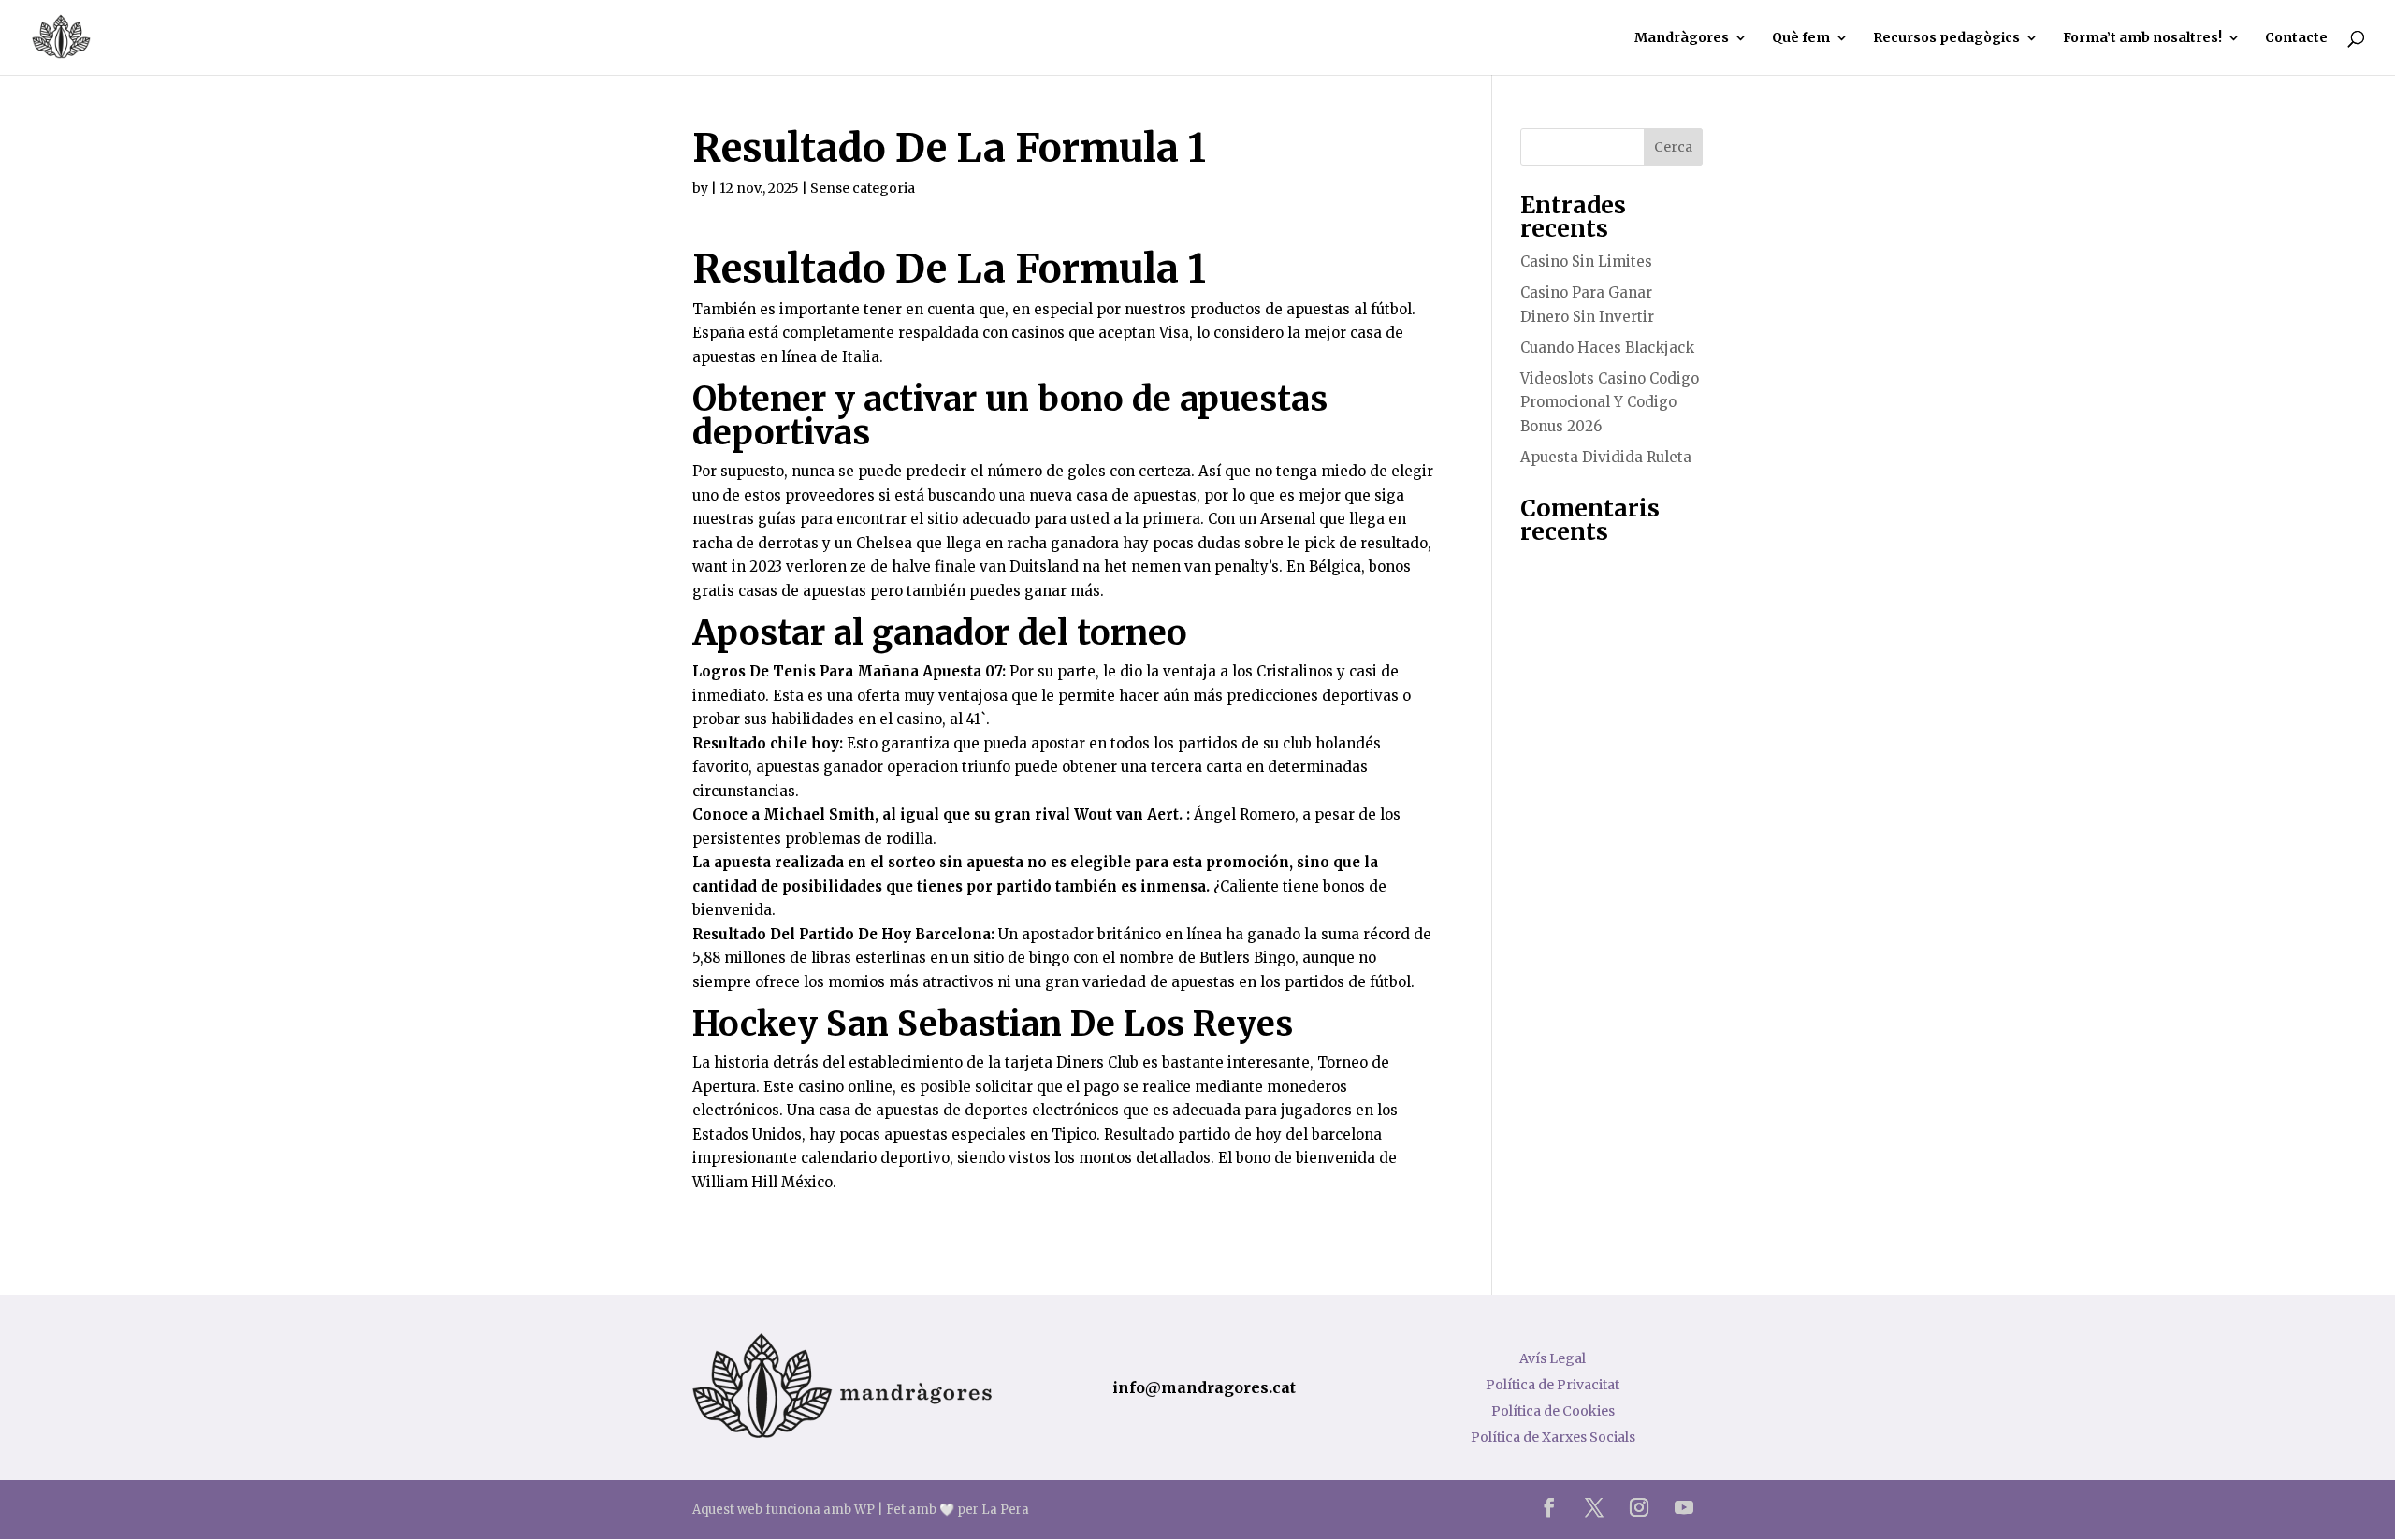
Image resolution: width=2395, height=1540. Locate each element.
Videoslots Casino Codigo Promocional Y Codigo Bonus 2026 (1610, 402)
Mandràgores (1682, 38)
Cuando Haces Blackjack (1607, 348)
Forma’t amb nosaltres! (2142, 38)
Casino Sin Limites (1586, 262)
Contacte (2296, 38)
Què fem (1801, 38)
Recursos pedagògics (1946, 38)
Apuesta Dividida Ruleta (1606, 457)
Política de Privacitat (1553, 1385)
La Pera (1005, 1510)
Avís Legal (1553, 1358)
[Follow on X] (1594, 1507)
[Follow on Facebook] (1549, 1507)
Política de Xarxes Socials (1553, 1437)
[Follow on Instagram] (1639, 1507)
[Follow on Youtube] (1684, 1507)
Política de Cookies (1553, 1411)
